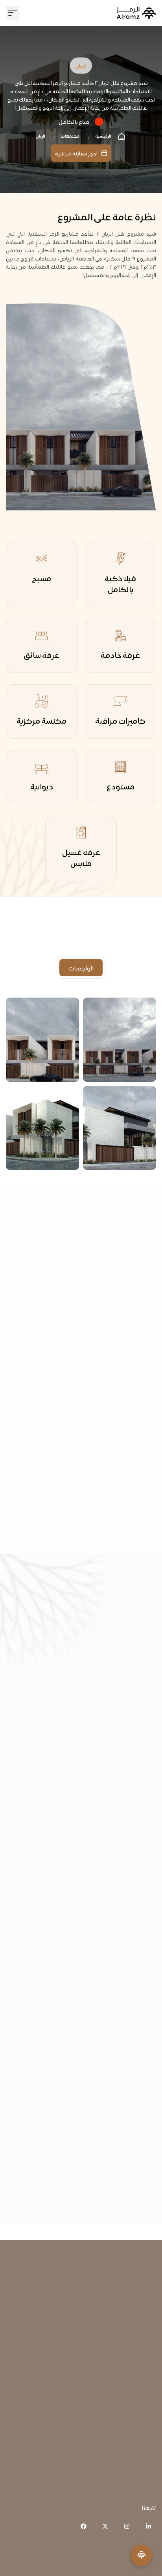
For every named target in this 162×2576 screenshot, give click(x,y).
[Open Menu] (141, 2555)
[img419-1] (42, 1128)
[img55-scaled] (120, 1128)
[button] (12, 13)
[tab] (81, 968)
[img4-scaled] (120, 1040)
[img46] (42, 1040)
